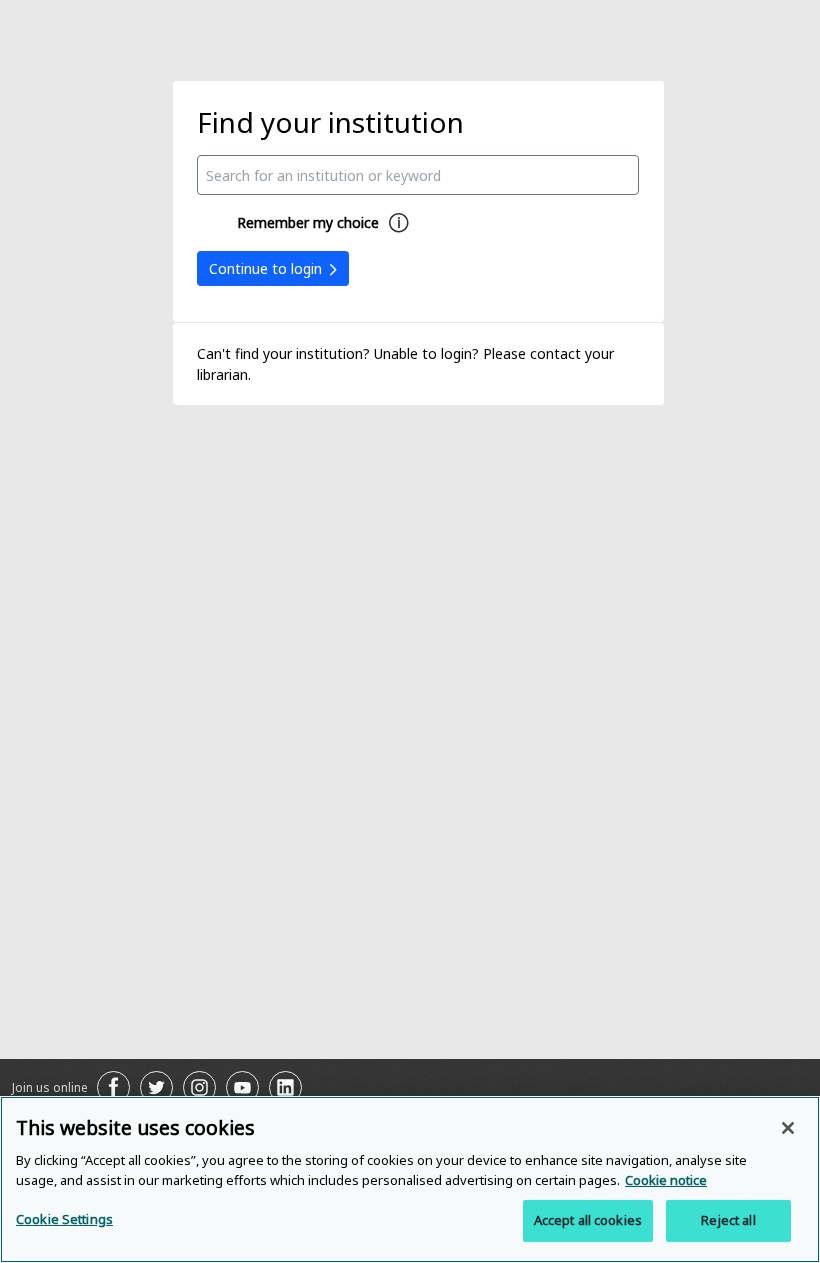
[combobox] (418, 175)
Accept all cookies (588, 1220)
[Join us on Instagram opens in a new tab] (199, 1087)
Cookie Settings (64, 1219)
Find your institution (330, 122)
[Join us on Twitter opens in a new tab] (156, 1087)
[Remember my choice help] (399, 223)
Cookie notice (666, 1180)
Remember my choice (308, 222)
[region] (410, 1179)
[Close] (788, 1128)
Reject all (728, 1220)
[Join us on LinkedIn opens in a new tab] (285, 1087)
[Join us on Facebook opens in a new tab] (113, 1087)
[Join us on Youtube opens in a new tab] (242, 1087)
